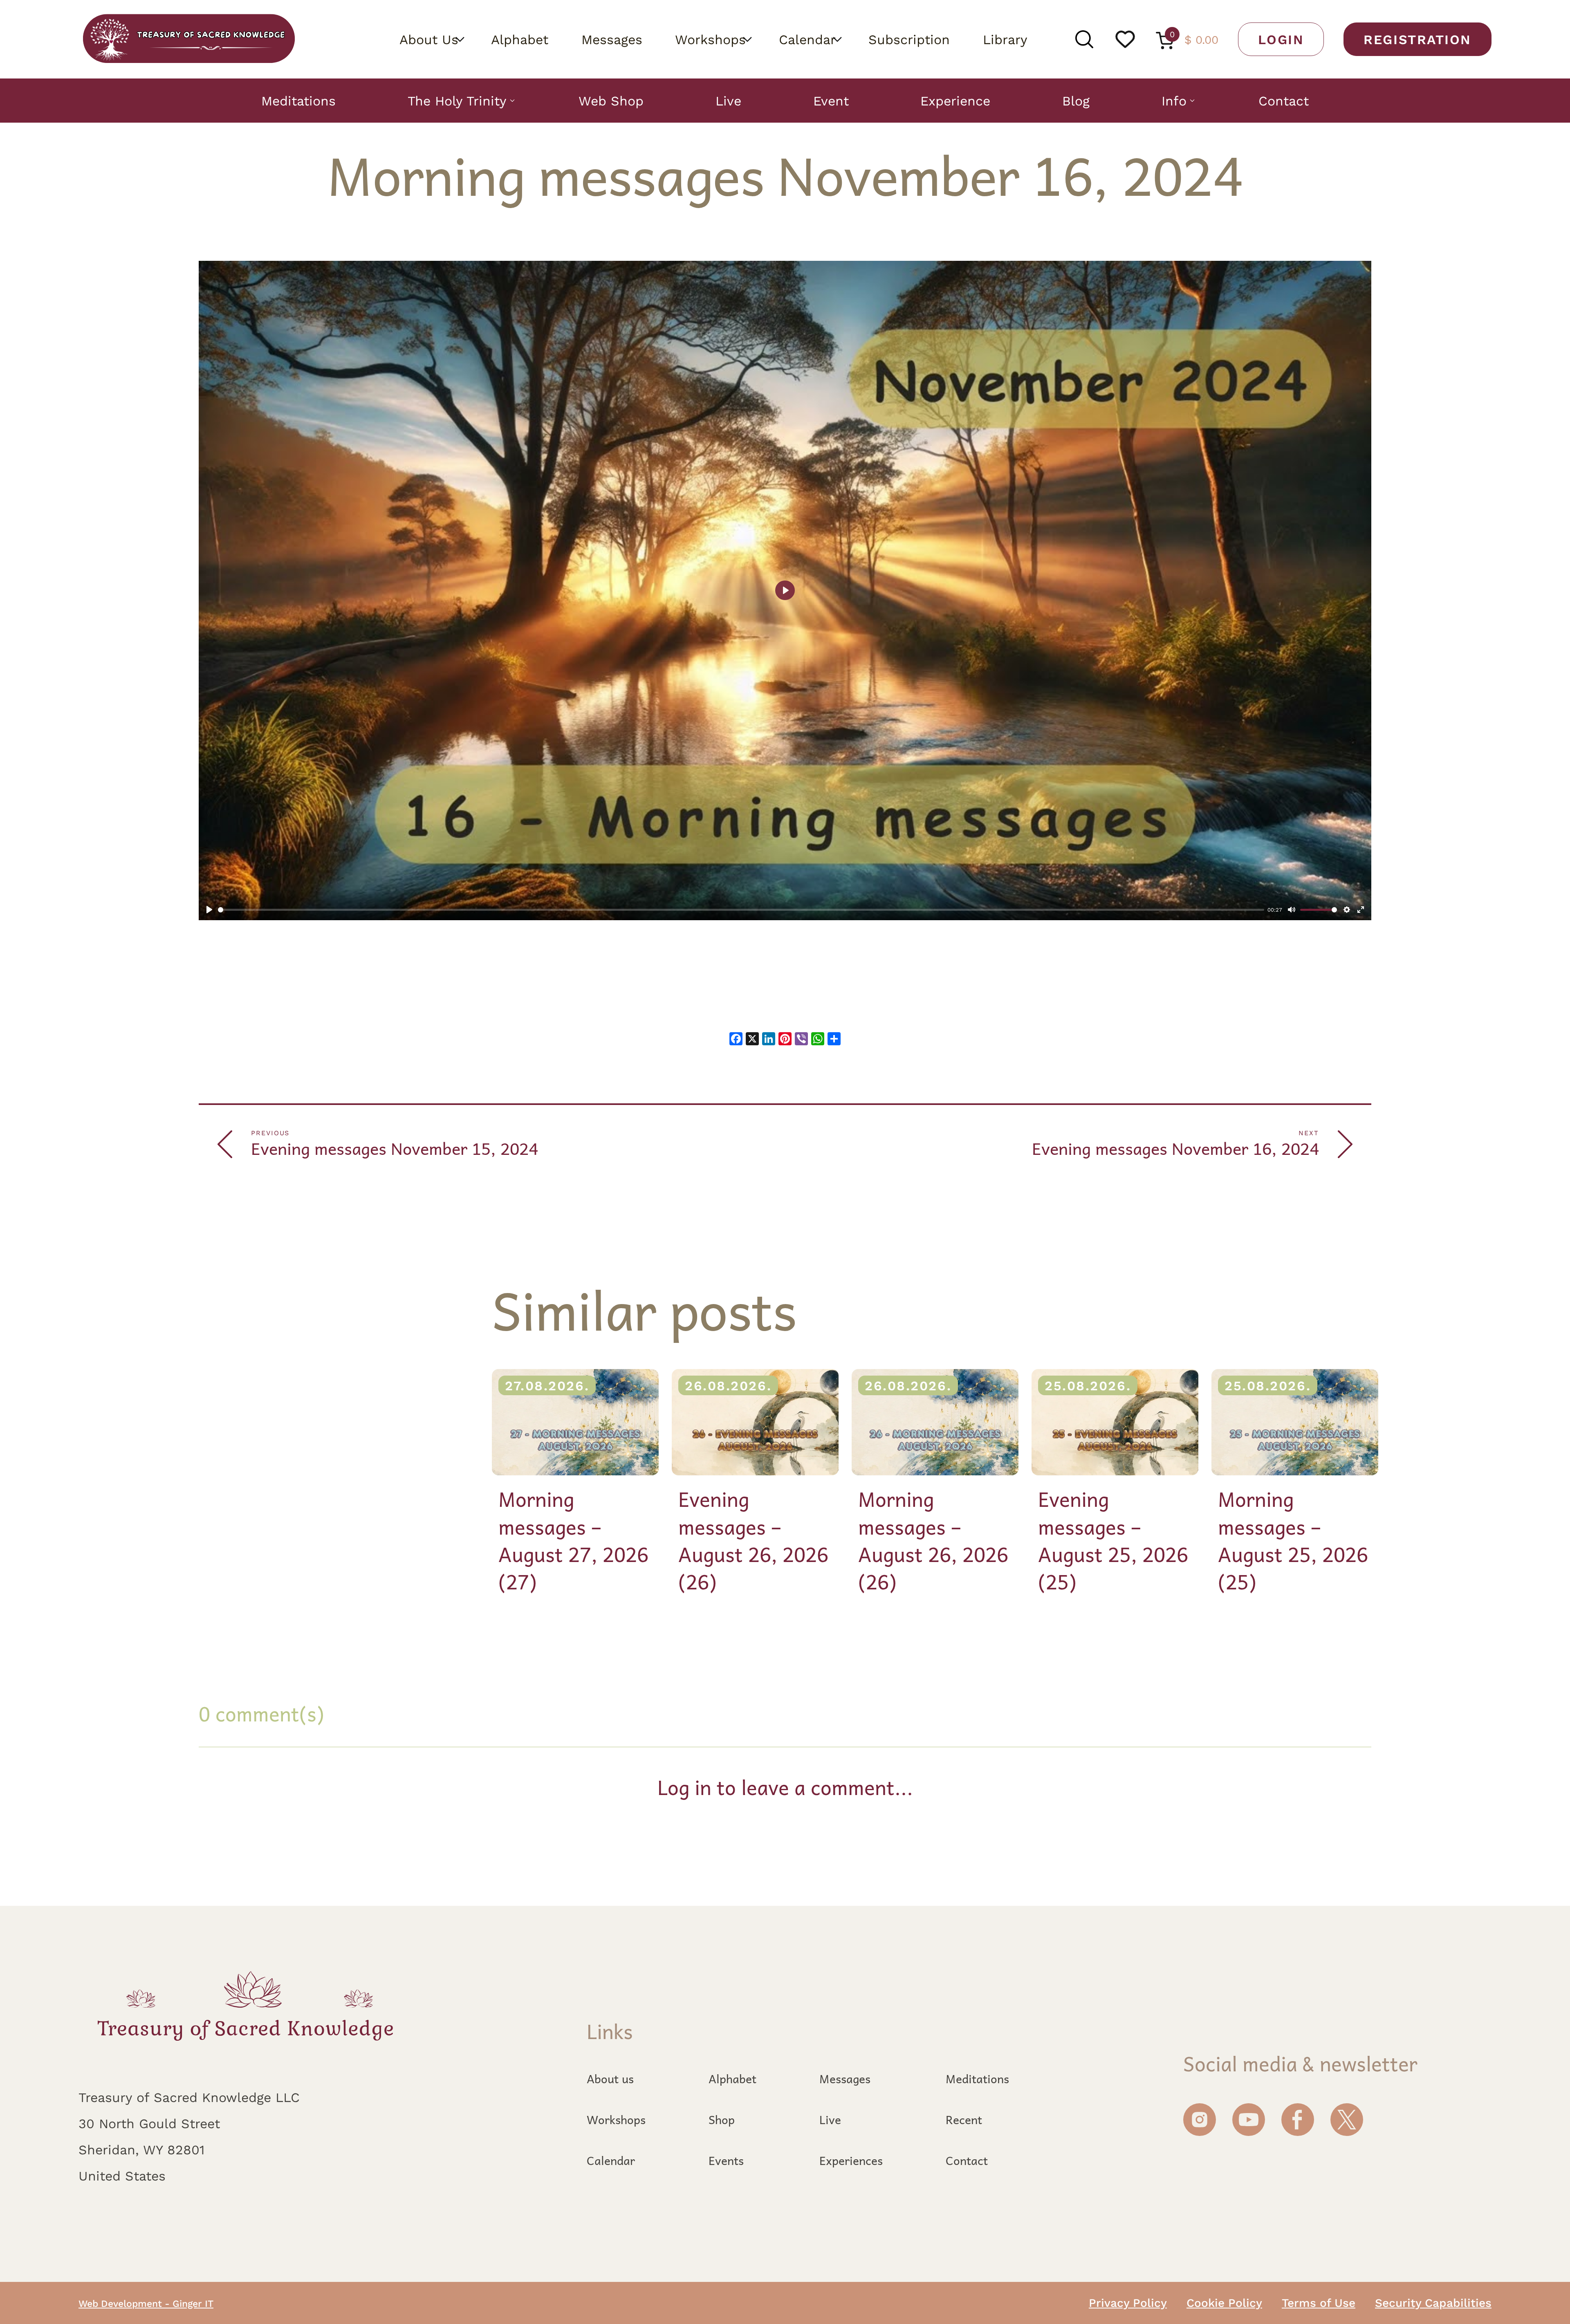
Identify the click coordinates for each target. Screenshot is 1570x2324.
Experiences (851, 2160)
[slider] (741, 910)
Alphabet (520, 39)
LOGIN (1281, 39)
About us (610, 2079)
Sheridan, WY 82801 (141, 2149)
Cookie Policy (1224, 2302)
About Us (429, 39)
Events (726, 2160)
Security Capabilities (1433, 2302)
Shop (722, 2120)
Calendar (807, 39)
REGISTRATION (1417, 39)
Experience (955, 101)
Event (831, 101)
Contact (1284, 101)
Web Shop (611, 101)
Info (1174, 101)
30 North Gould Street (149, 2123)
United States (122, 2176)
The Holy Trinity (457, 101)
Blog (1076, 101)
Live (728, 101)
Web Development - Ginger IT (146, 2303)
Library (1005, 39)
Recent (964, 2120)
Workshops (710, 39)
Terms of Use (1319, 2302)
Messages (612, 39)
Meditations (298, 101)
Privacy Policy (1128, 2302)
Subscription (909, 39)
